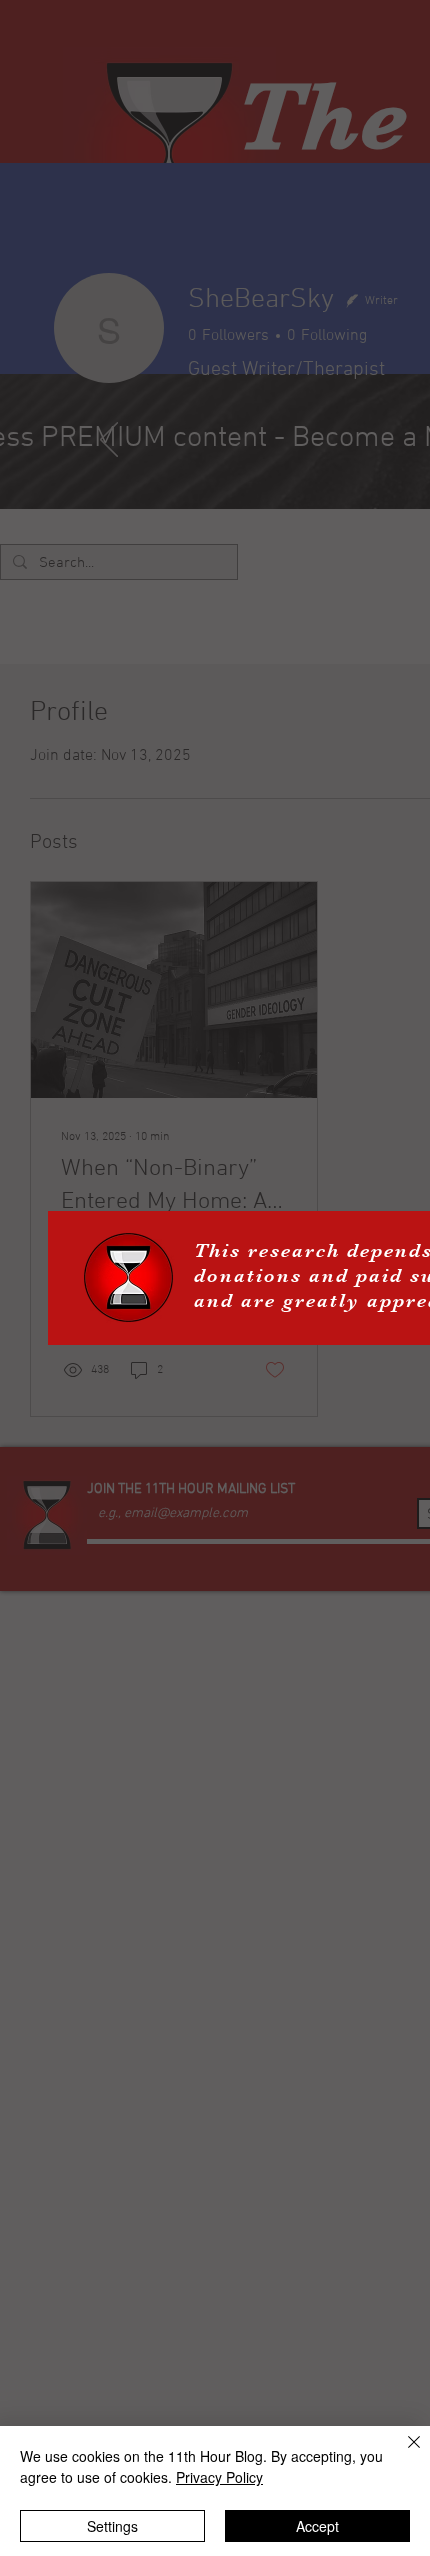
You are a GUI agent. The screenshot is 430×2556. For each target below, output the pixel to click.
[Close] (402, 2454)
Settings (112, 2526)
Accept (317, 2526)
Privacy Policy (219, 2477)
